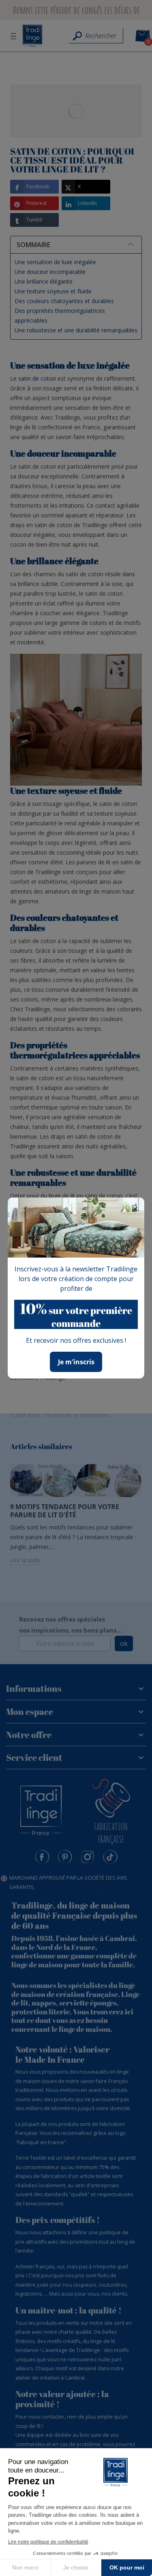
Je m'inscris (76, 1362)
